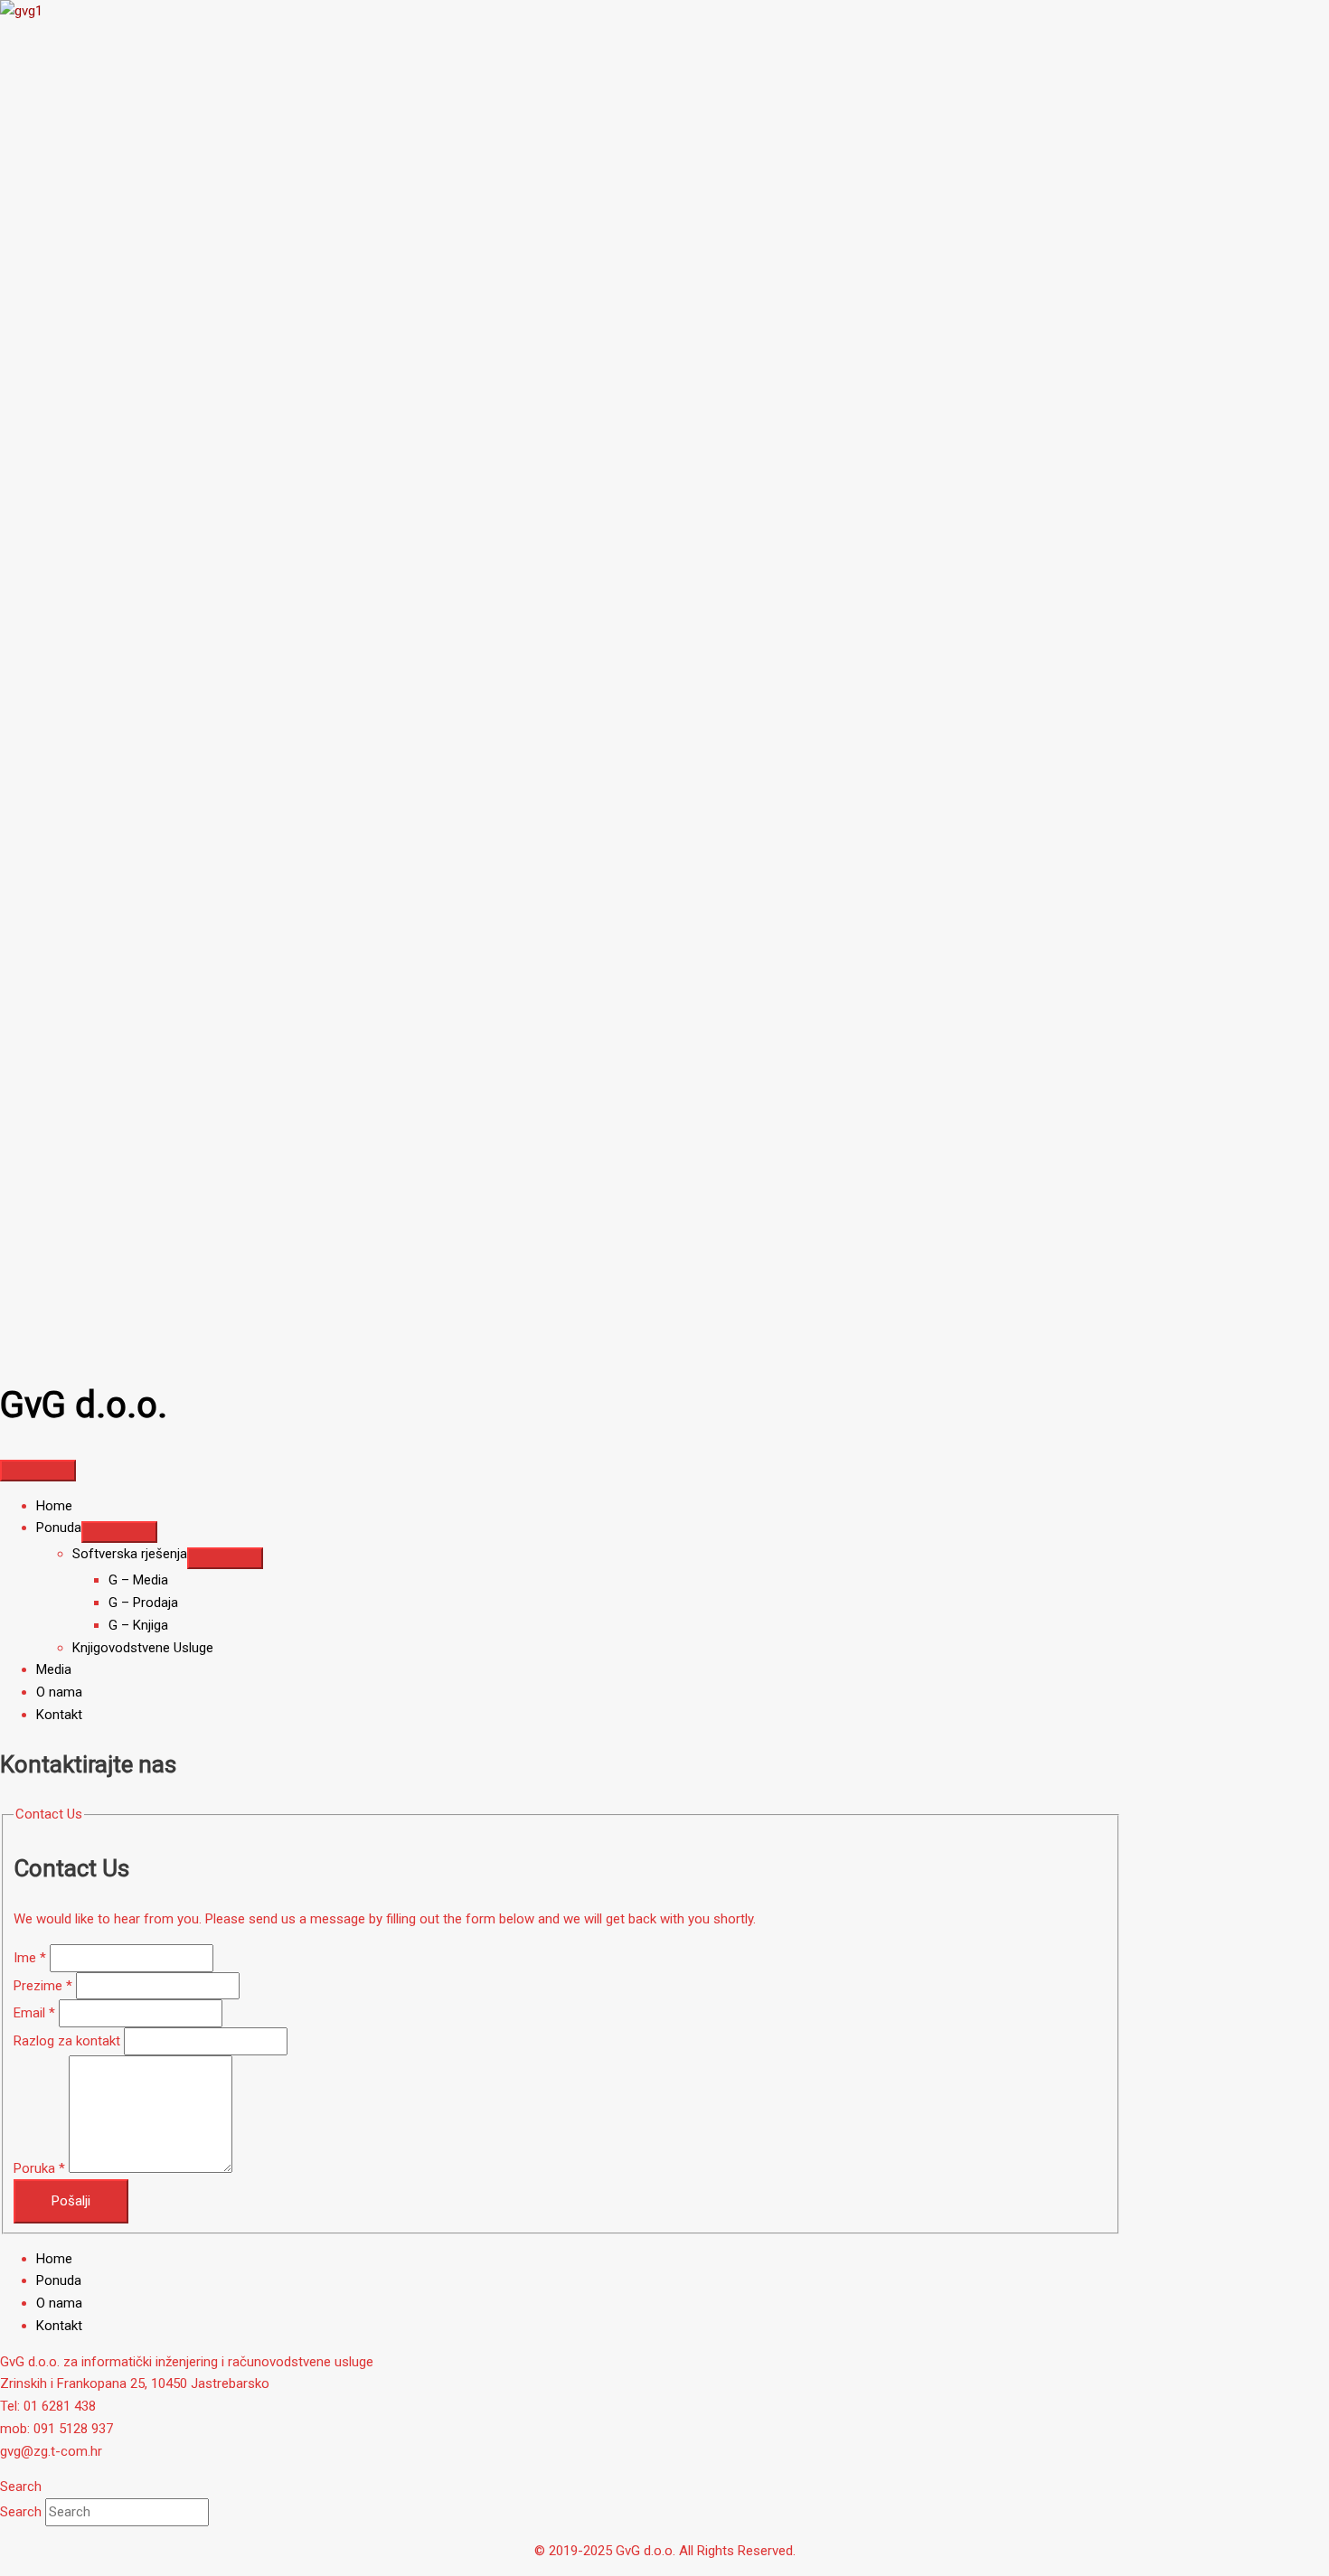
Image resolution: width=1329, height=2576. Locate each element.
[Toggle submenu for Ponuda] (119, 1532)
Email (34, 2013)
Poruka (39, 2168)
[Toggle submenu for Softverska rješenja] (225, 1558)
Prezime (43, 1986)
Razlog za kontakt (69, 2041)
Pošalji (71, 2201)
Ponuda (59, 2280)
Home (54, 2259)
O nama (59, 2303)
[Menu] (38, 1471)
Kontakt (59, 2326)
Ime (30, 1958)
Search (23, 2512)
